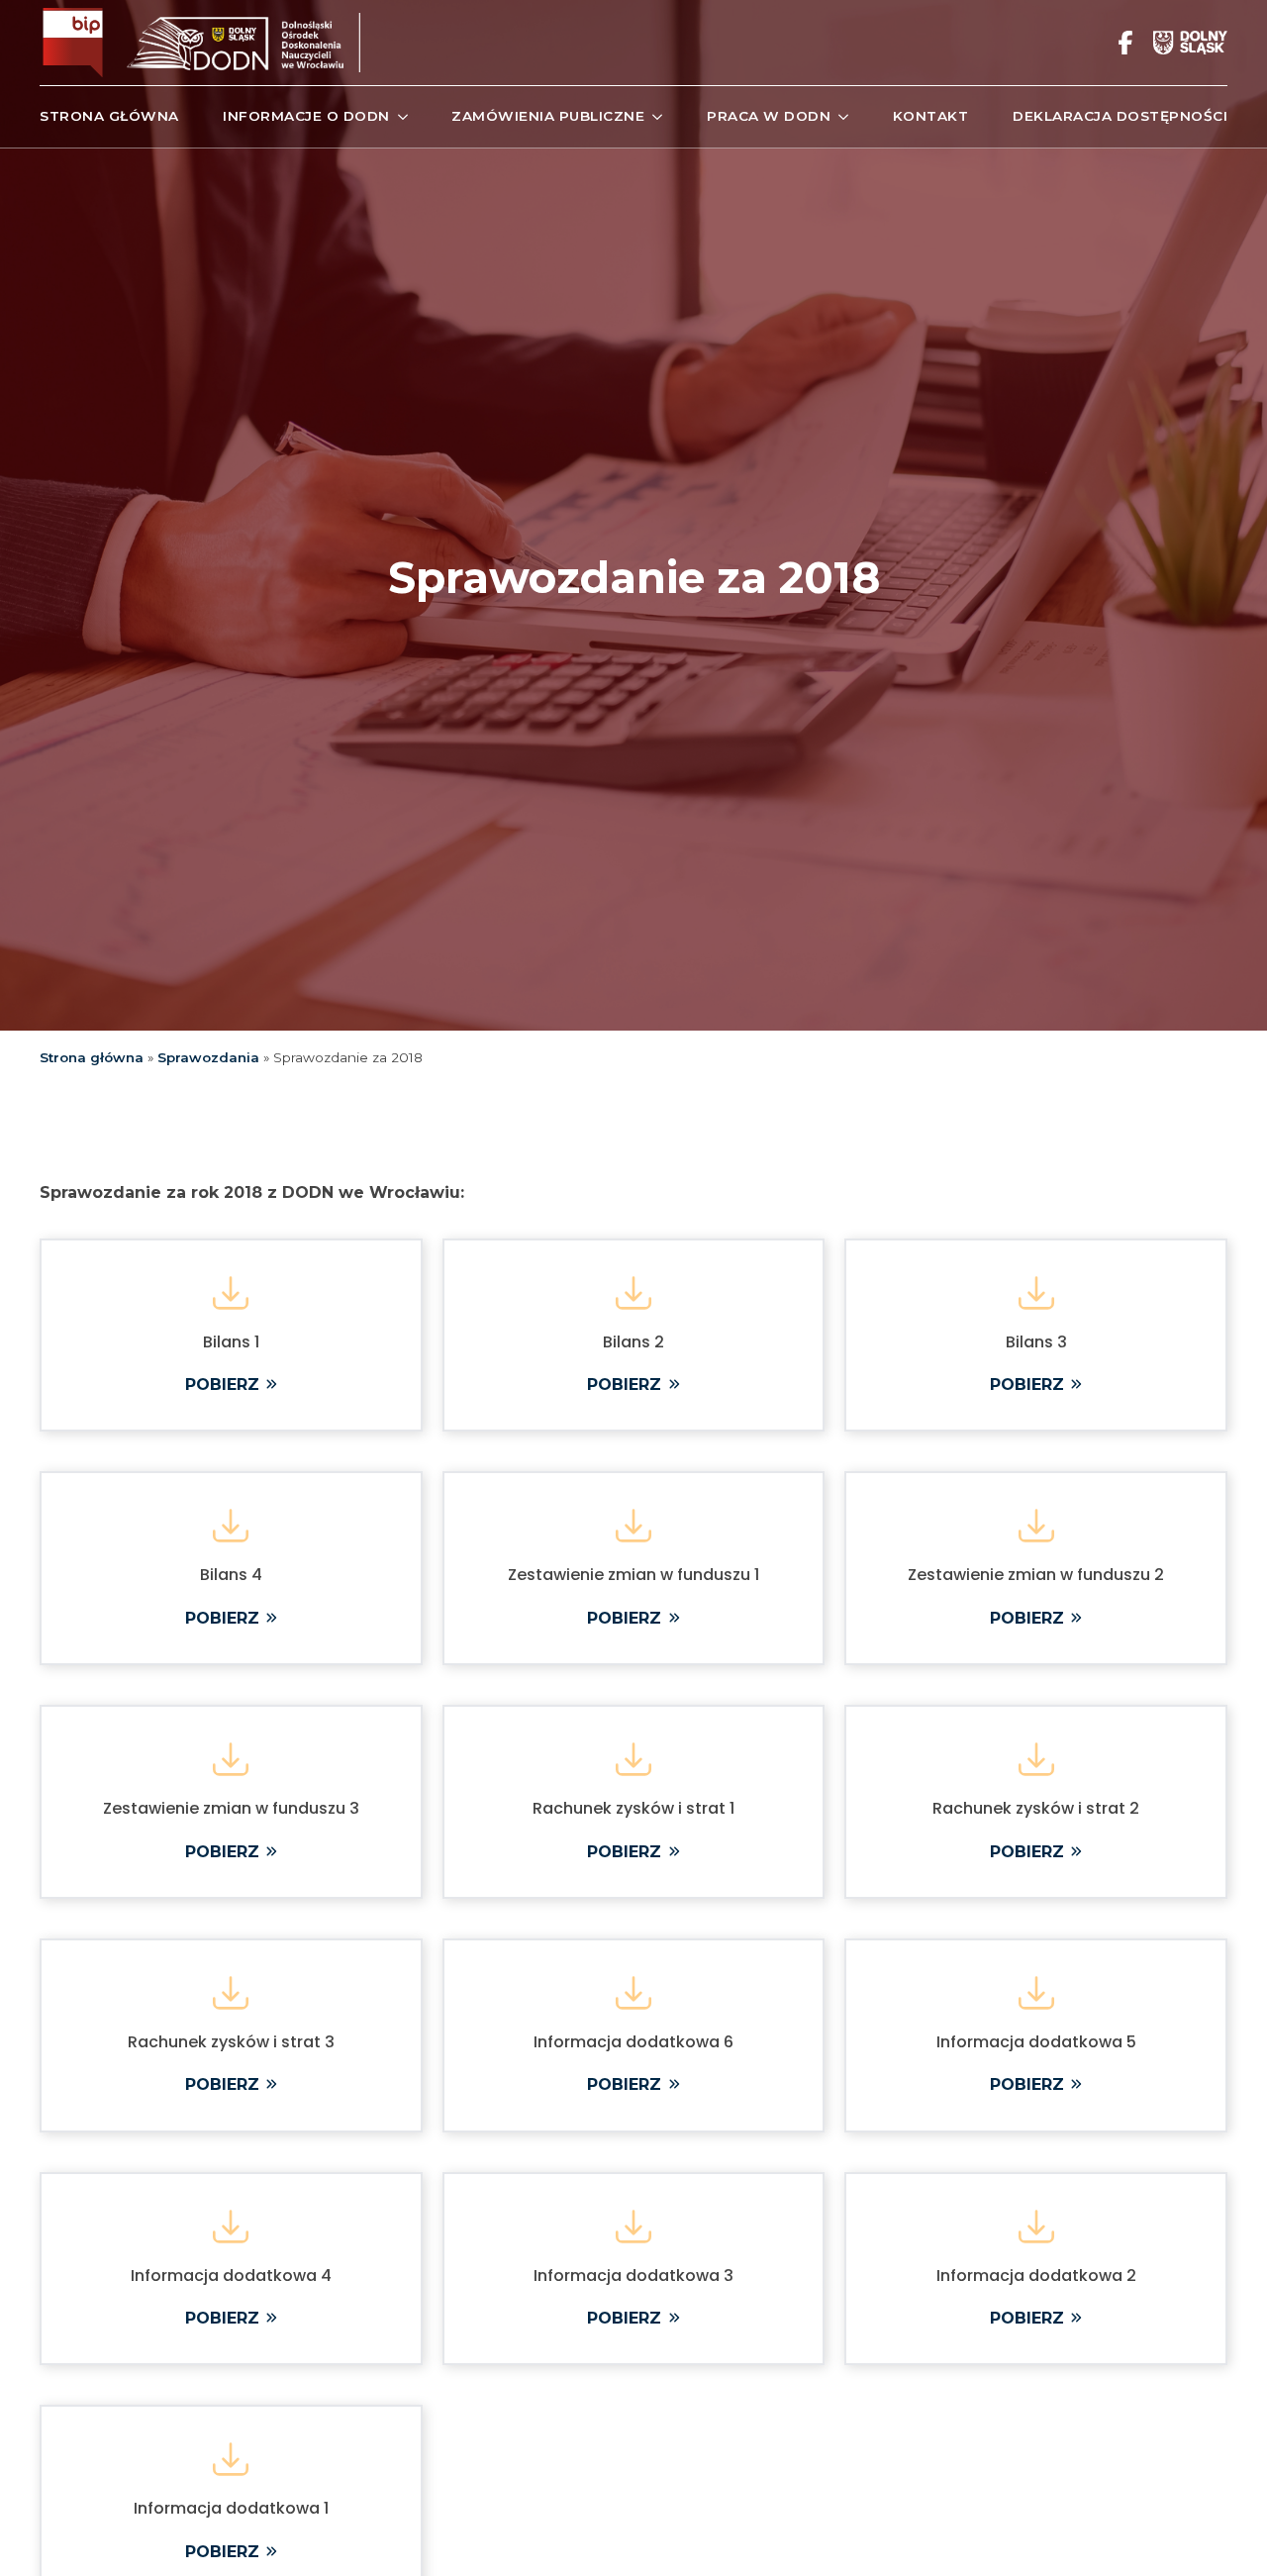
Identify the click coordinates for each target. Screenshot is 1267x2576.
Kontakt (931, 116)
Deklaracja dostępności (1120, 116)
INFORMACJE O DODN (306, 116)
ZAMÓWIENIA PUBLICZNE (548, 116)
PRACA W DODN (769, 116)
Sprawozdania (208, 1057)
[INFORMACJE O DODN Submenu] (399, 117)
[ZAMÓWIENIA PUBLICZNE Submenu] (653, 117)
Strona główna (109, 116)
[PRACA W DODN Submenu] (839, 117)
